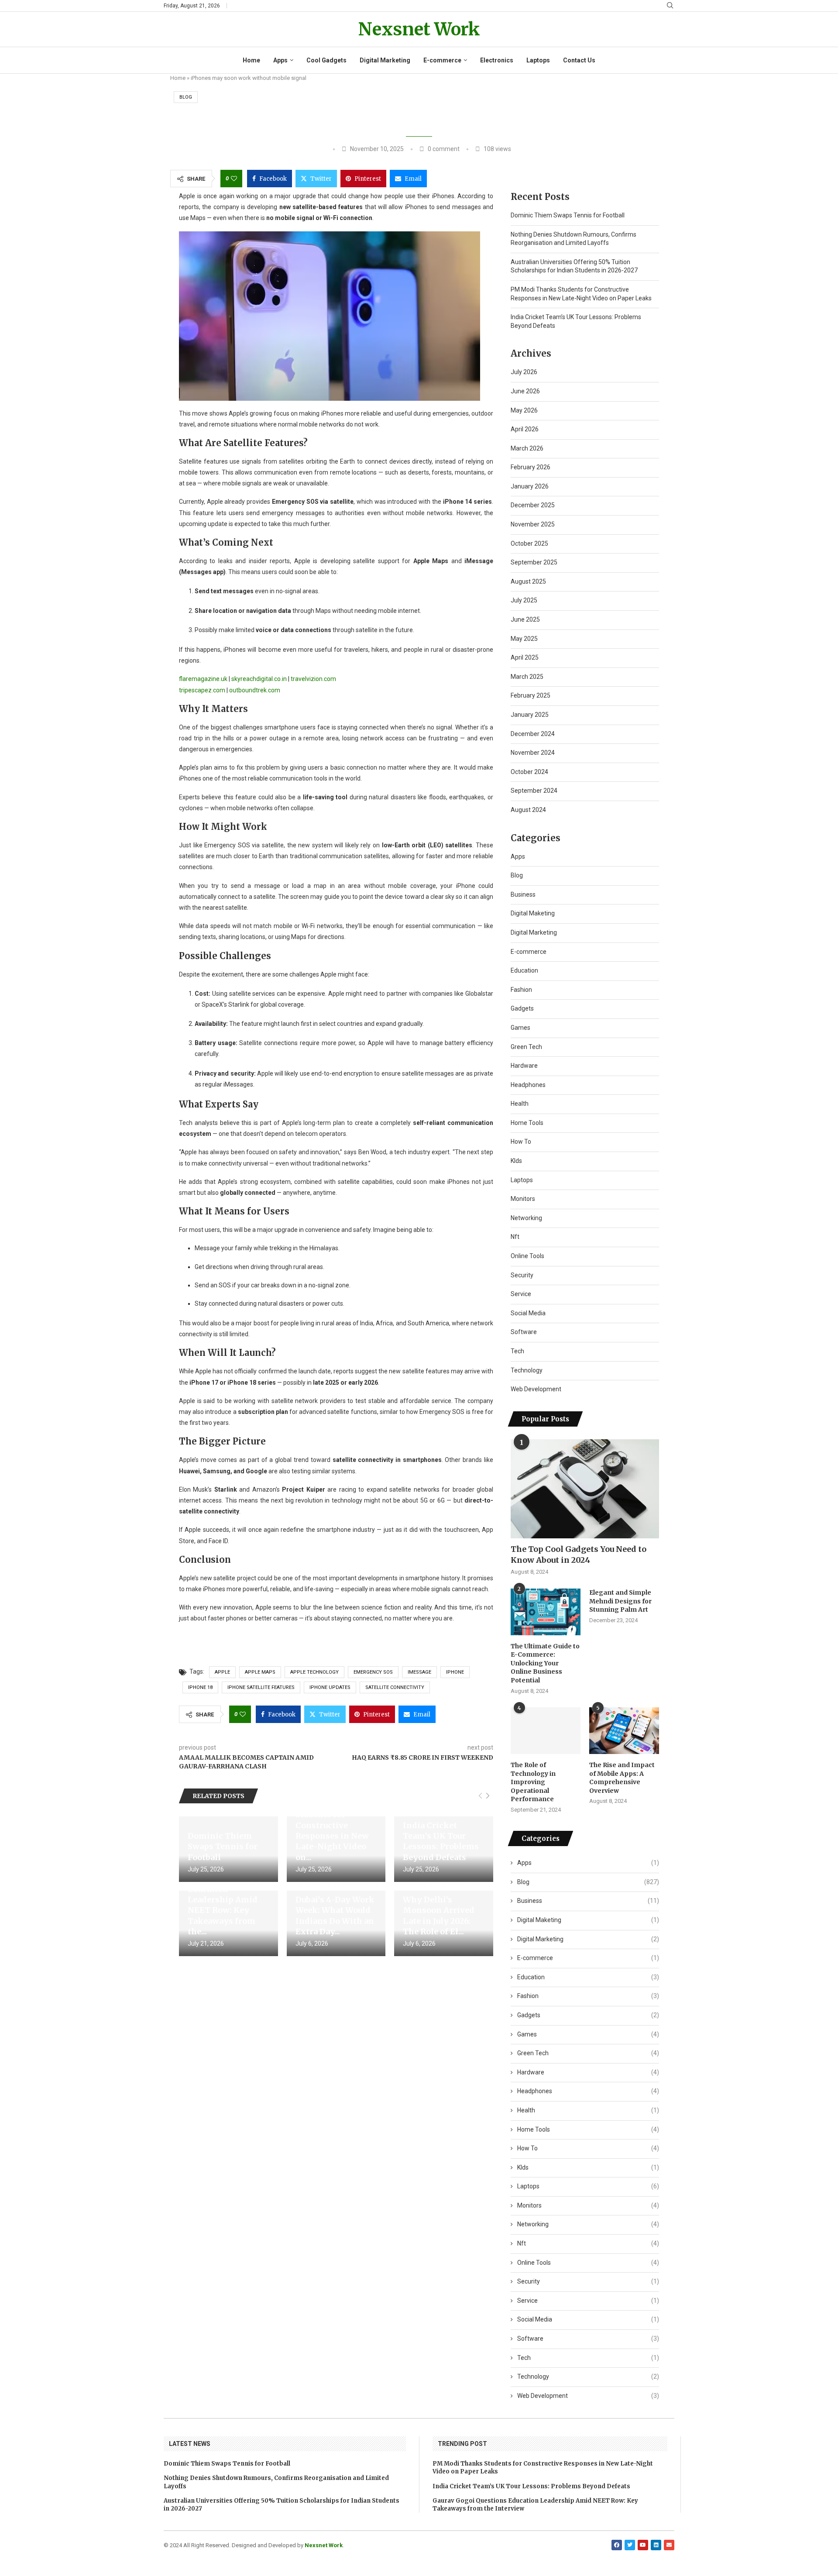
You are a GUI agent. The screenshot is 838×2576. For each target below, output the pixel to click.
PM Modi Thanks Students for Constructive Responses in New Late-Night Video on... (332, 1830)
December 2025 (533, 505)
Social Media (528, 1313)
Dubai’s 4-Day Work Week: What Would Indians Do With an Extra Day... (335, 1916)
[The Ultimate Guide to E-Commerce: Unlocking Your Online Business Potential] (546, 1612)
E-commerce (442, 60)
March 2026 (527, 448)
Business (523, 894)
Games (520, 1028)
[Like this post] (234, 179)
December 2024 (533, 734)
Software (524, 1332)
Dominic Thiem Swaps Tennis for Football (223, 1847)
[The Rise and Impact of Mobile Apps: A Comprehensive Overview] (624, 1731)
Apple (222, 1672)
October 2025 (529, 543)
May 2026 (524, 410)
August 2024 (528, 810)
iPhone (455, 1672)
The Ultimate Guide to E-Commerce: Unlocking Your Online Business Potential (545, 1663)
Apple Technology (314, 1672)
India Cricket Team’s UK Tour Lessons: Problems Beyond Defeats (441, 1841)
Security (522, 1275)
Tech (517, 1351)
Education (524, 970)
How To (521, 1142)
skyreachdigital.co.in (259, 679)
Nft (515, 1237)
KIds (516, 1161)
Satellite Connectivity (395, 1687)
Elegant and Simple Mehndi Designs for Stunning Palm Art (620, 1601)
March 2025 (527, 677)
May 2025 (524, 639)
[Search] (670, 6)
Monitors (523, 1199)
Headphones (528, 1085)
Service (521, 1294)
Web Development (536, 1389)
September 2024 (534, 791)
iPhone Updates (330, 1687)
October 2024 (529, 772)
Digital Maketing (533, 913)
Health (520, 1104)
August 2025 (528, 581)
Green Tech (526, 1047)
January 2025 (530, 715)
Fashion (521, 990)
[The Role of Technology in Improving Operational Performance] (546, 1731)
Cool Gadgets (326, 60)
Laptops (538, 60)
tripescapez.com (202, 690)
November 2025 (533, 524)
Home (251, 60)
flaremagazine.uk (203, 679)
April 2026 (525, 429)
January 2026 (530, 486)
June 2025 (525, 619)
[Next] (488, 1796)
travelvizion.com (313, 679)
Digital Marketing (385, 60)
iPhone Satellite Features (261, 1687)
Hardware (524, 1066)
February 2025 (531, 695)
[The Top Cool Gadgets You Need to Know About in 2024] (585, 1489)
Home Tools (527, 1123)
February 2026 (531, 467)
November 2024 (533, 753)
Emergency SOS (373, 1672)
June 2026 (525, 391)
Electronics (497, 60)
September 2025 (534, 562)
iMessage (419, 1672)
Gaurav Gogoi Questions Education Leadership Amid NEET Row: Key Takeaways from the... (223, 1900)
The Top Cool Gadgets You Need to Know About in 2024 (579, 1555)
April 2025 (525, 657)
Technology (527, 1370)
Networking (526, 1218)
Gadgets (522, 1008)
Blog (186, 97)
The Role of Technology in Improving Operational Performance (533, 1782)
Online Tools (527, 1256)
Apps (280, 60)
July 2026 (524, 372)
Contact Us (579, 60)
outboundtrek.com (255, 690)
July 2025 (524, 600)
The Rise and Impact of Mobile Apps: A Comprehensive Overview (622, 1778)
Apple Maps (260, 1672)
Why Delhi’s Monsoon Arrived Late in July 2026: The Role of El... (439, 1916)
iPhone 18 (200, 1687)
